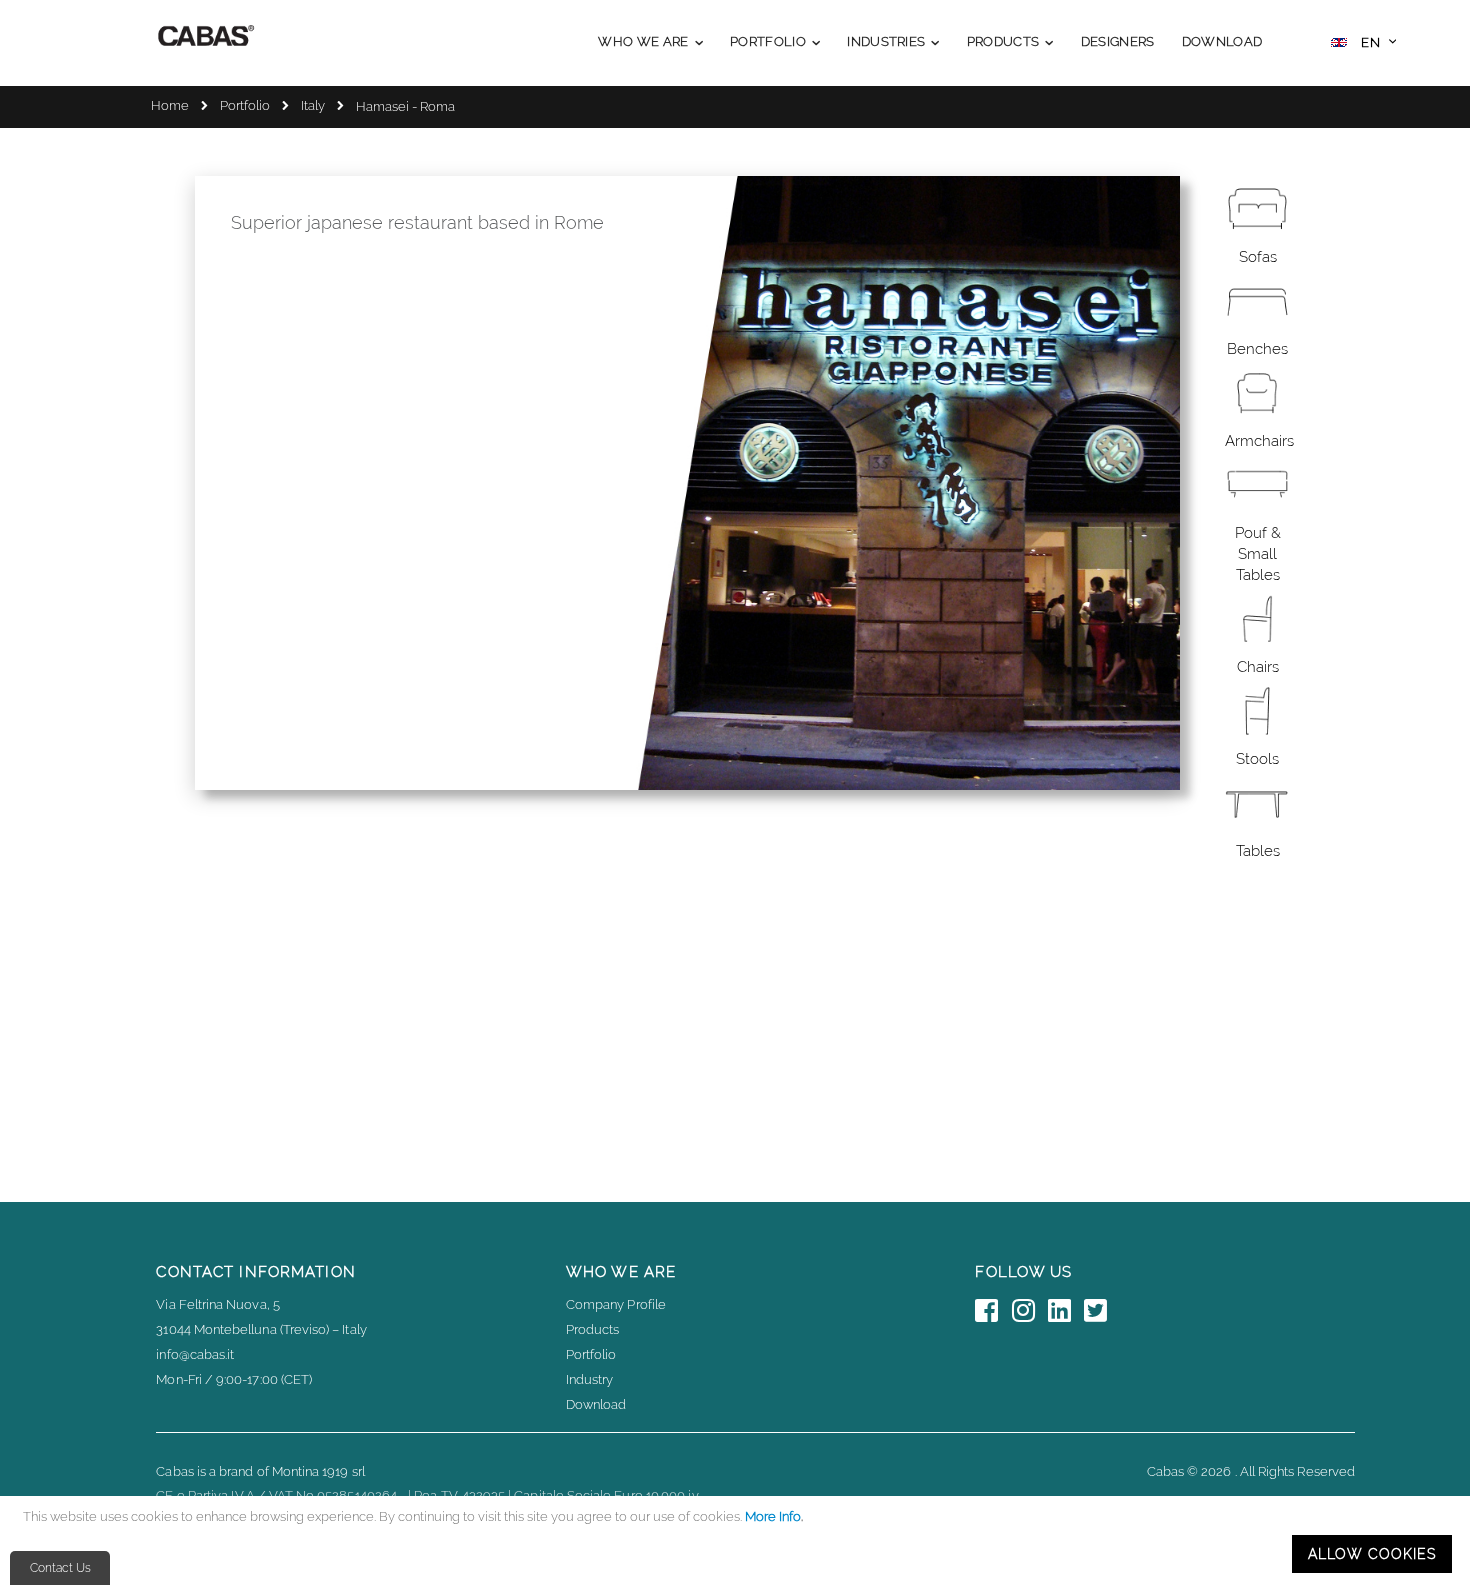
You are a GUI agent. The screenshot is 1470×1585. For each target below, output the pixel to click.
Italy (313, 105)
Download (596, 1404)
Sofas (1258, 257)
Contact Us (60, 1568)
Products (593, 1329)
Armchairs (1259, 441)
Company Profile (616, 1304)
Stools (1257, 759)
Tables (1258, 851)
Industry (590, 1379)
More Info (773, 1516)
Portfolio (245, 105)
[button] (1363, 44)
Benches (1257, 349)
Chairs (1258, 667)
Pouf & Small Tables (1258, 554)
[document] (738, 1540)
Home (170, 105)
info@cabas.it (195, 1354)
